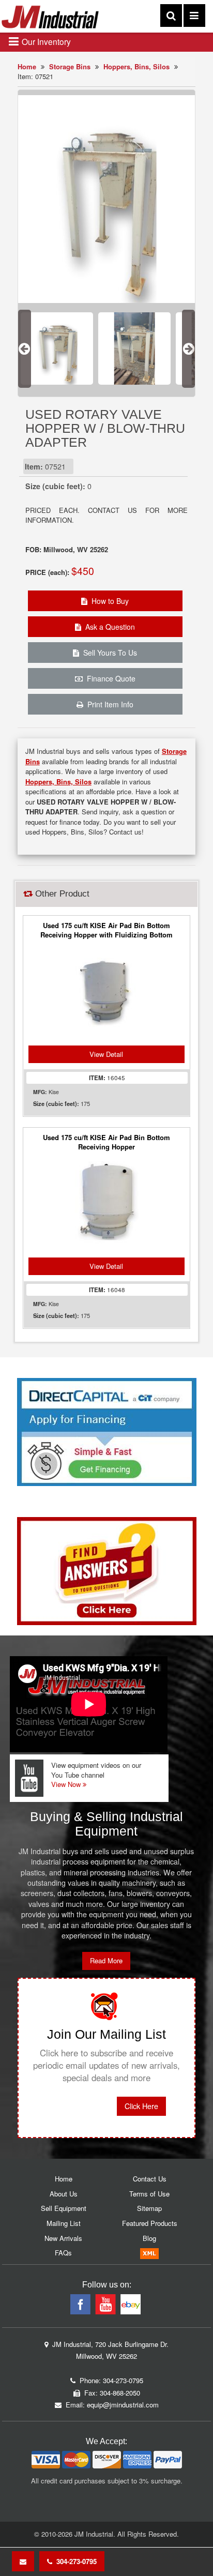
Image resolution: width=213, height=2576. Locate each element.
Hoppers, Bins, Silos (136, 66)
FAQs (63, 2253)
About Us (64, 2194)
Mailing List (64, 2223)
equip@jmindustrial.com (123, 2405)
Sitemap (149, 2208)
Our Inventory (45, 41)
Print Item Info (108, 704)
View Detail (106, 1054)
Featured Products (150, 2223)
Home (27, 66)
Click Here (141, 2106)
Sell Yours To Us (108, 653)
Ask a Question (108, 627)
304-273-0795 (74, 2561)
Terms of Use (149, 2194)
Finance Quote (109, 678)
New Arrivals (63, 2238)
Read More (106, 1960)
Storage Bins (70, 66)
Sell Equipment (64, 2208)
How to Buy (108, 601)
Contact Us (150, 2179)
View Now (67, 1784)
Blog (149, 2238)
